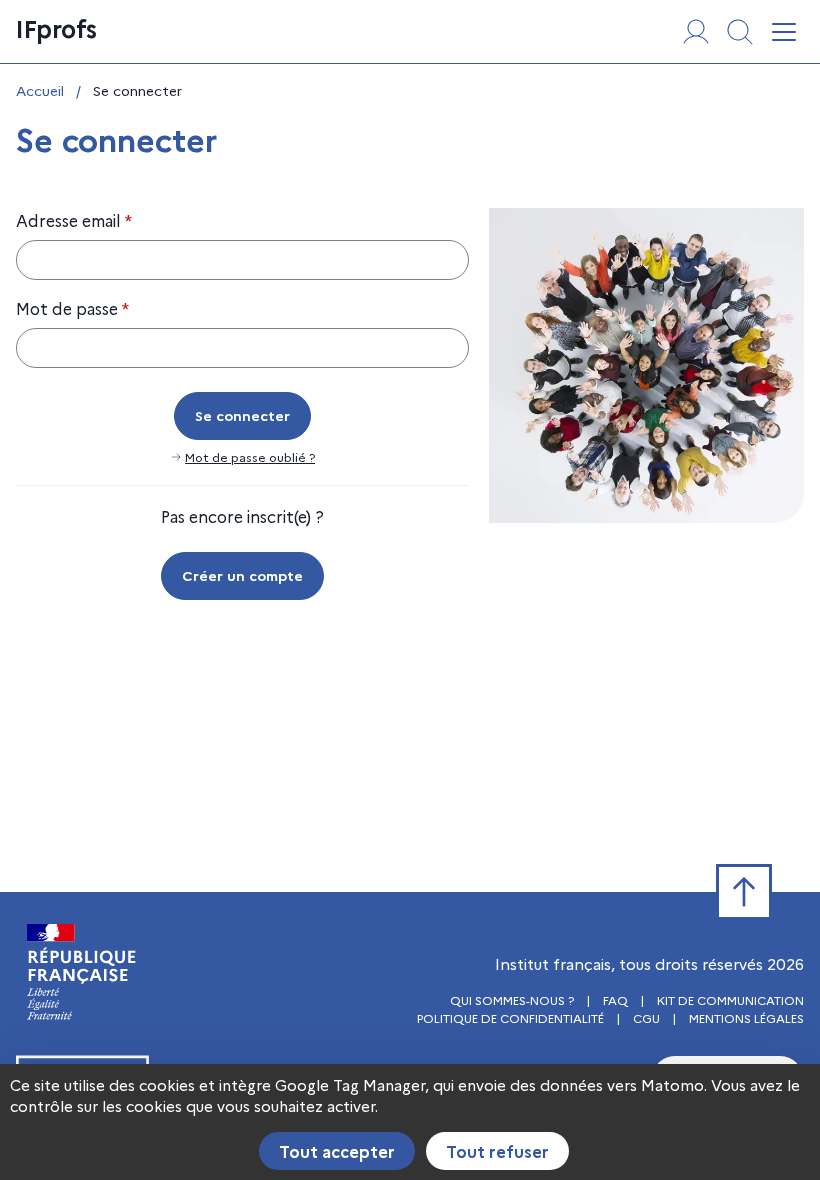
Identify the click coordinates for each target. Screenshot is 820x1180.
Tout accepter (337, 1151)
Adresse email (74, 220)
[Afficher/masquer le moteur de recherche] (740, 32)
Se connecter (242, 415)
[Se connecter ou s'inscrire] (696, 32)
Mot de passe (72, 308)
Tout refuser (497, 1151)
